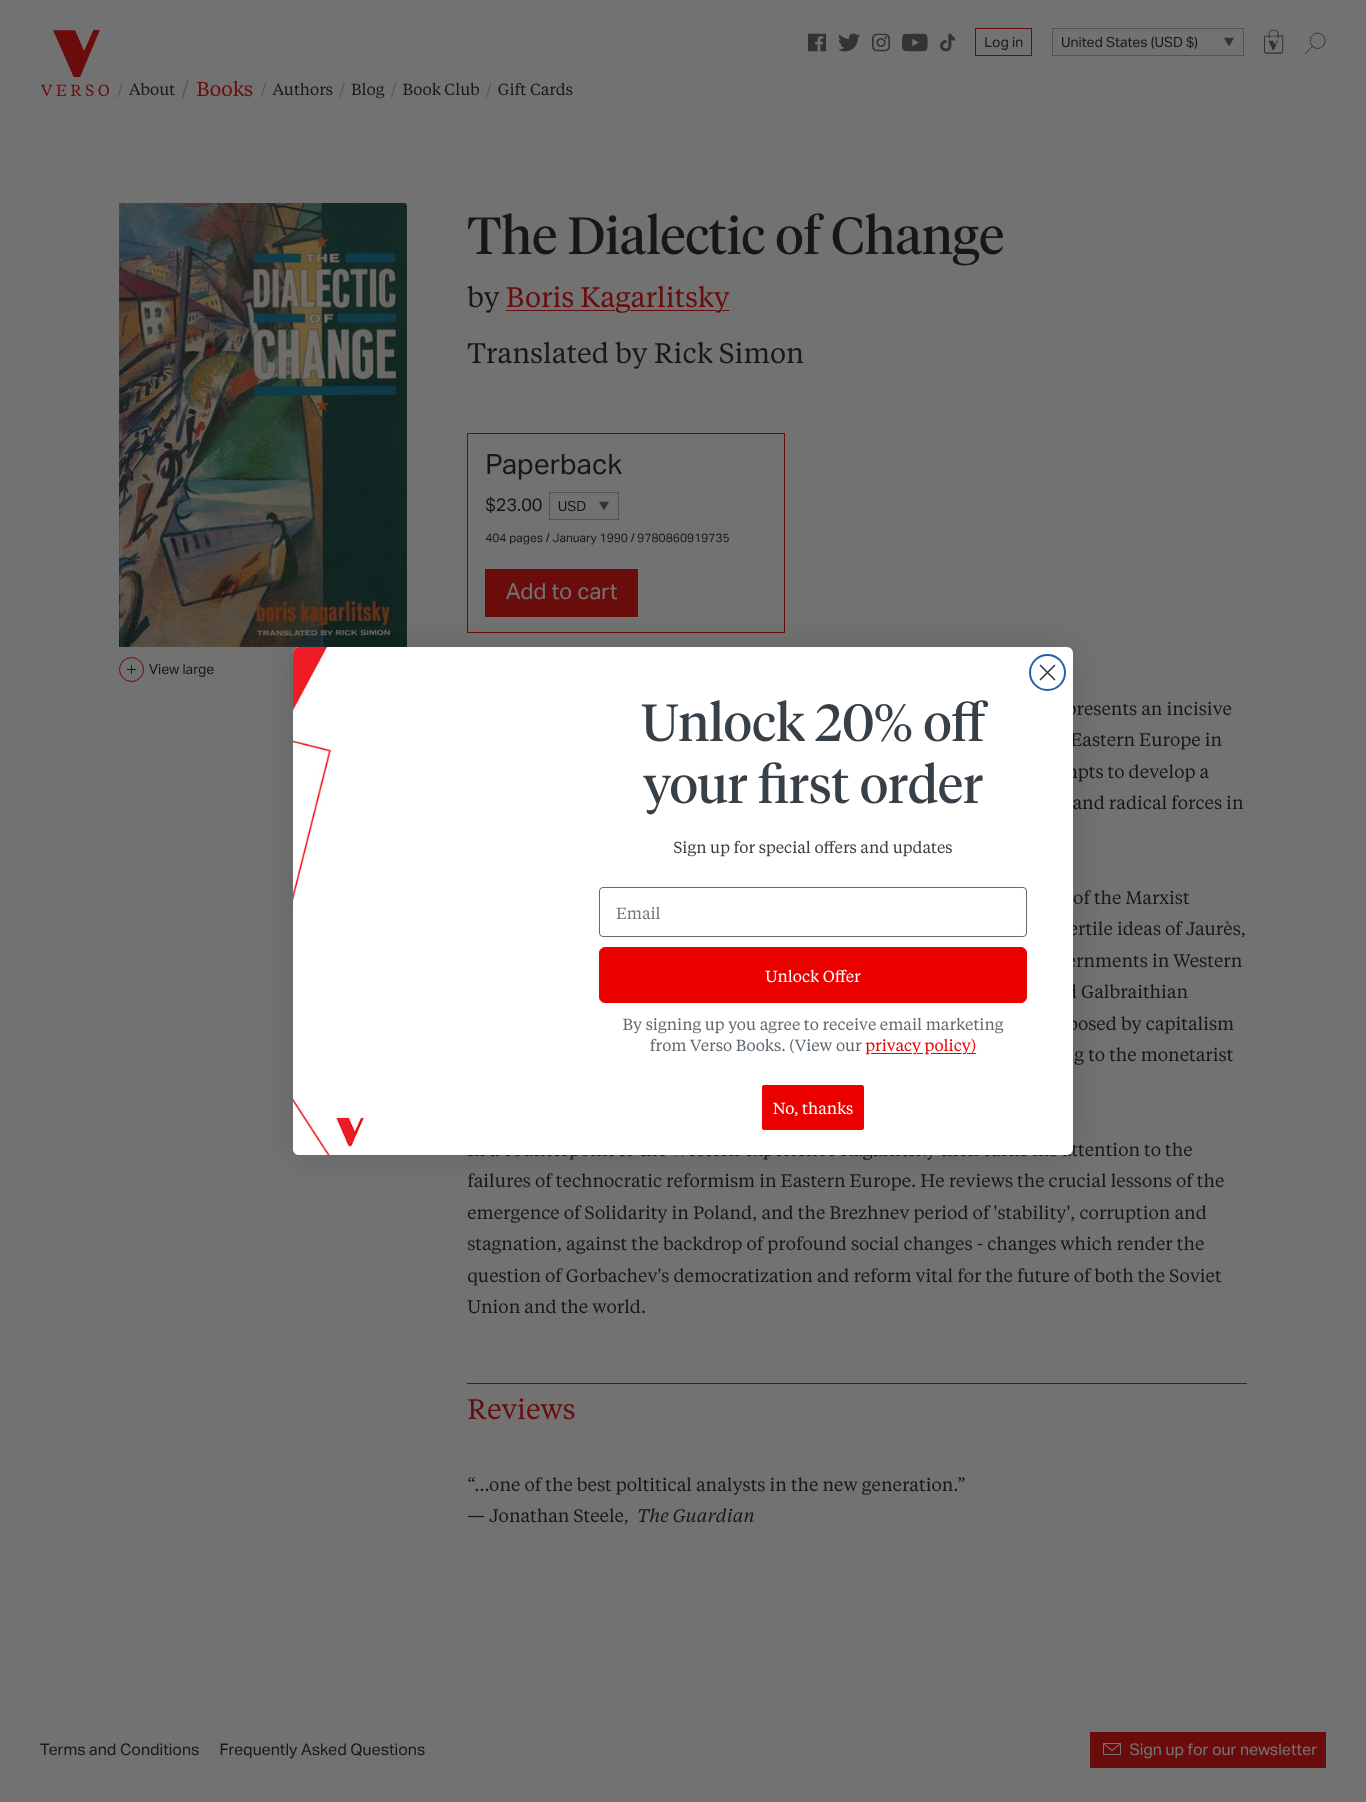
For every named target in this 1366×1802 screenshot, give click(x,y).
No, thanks (813, 1107)
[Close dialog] (1047, 672)
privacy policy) (920, 1044)
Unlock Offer (812, 975)
